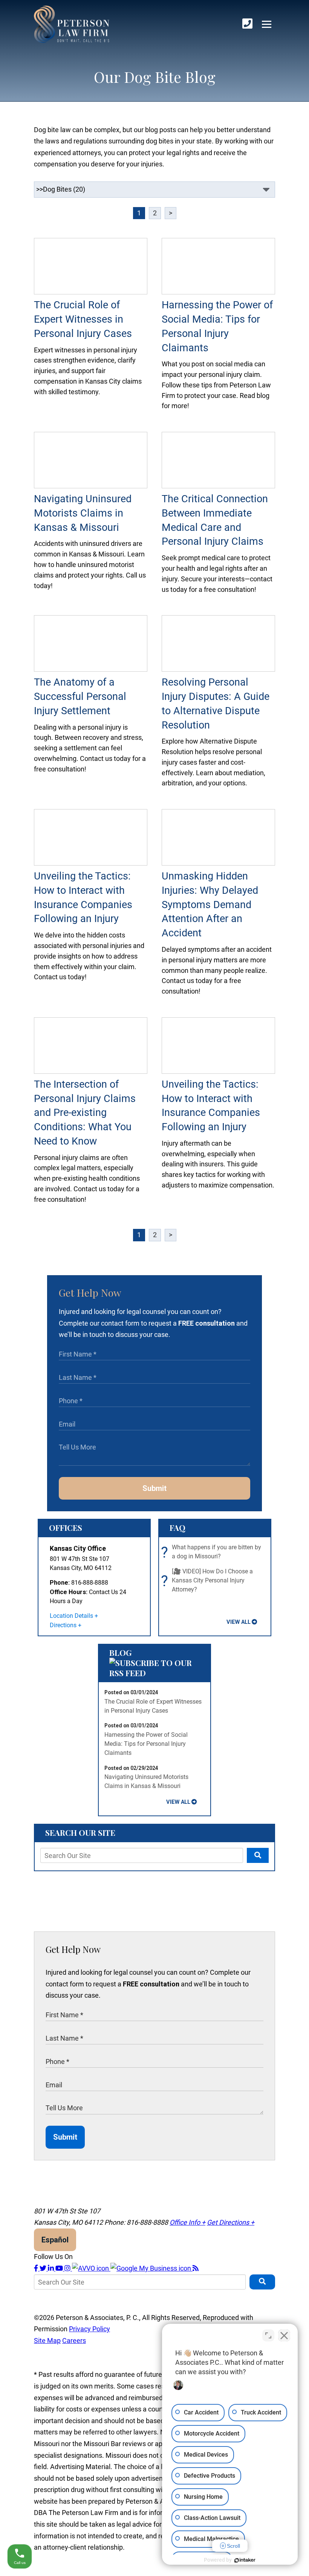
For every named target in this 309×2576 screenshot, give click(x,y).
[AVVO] (91, 2268)
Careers (74, 2341)
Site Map (47, 2341)
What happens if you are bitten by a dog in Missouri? (213, 1552)
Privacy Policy (89, 2329)
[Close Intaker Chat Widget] (284, 2335)
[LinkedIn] (52, 2268)
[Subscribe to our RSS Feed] (155, 1673)
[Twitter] (44, 2268)
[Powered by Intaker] (245, 2560)
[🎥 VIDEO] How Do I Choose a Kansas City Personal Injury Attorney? (209, 1581)
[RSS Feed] (196, 2268)
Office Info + (187, 2222)
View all (239, 1622)
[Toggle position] (268, 2335)
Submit (154, 1488)
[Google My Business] (151, 2268)
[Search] (258, 1855)
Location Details (71, 1616)
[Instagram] (68, 2268)
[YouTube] (60, 2268)
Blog (121, 1652)
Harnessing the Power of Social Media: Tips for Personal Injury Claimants (146, 1744)
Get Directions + (231, 2222)
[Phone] (247, 24)
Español (55, 2240)
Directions (63, 1625)
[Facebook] (37, 2268)
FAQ (177, 1527)
